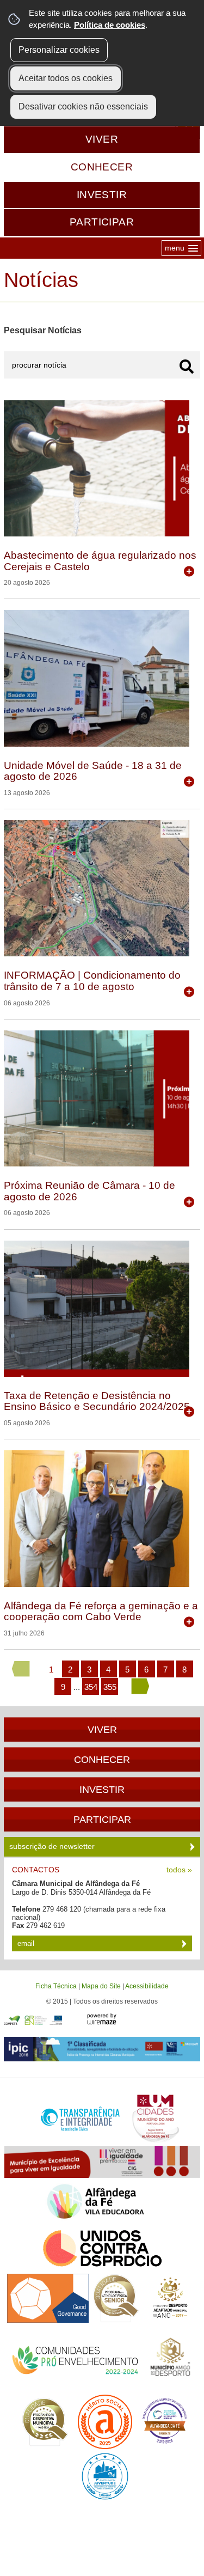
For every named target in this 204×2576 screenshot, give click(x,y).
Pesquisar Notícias (43, 330)
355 (110, 1687)
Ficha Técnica (56, 1986)
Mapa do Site (101, 1986)
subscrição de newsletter (53, 1846)
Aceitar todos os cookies (66, 78)
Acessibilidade (147, 1986)
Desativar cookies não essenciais (83, 106)
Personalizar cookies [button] (59, 50)
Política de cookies (110, 25)
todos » (179, 1870)
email (27, 1943)
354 (91, 1687)
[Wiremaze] (102, 2018)
